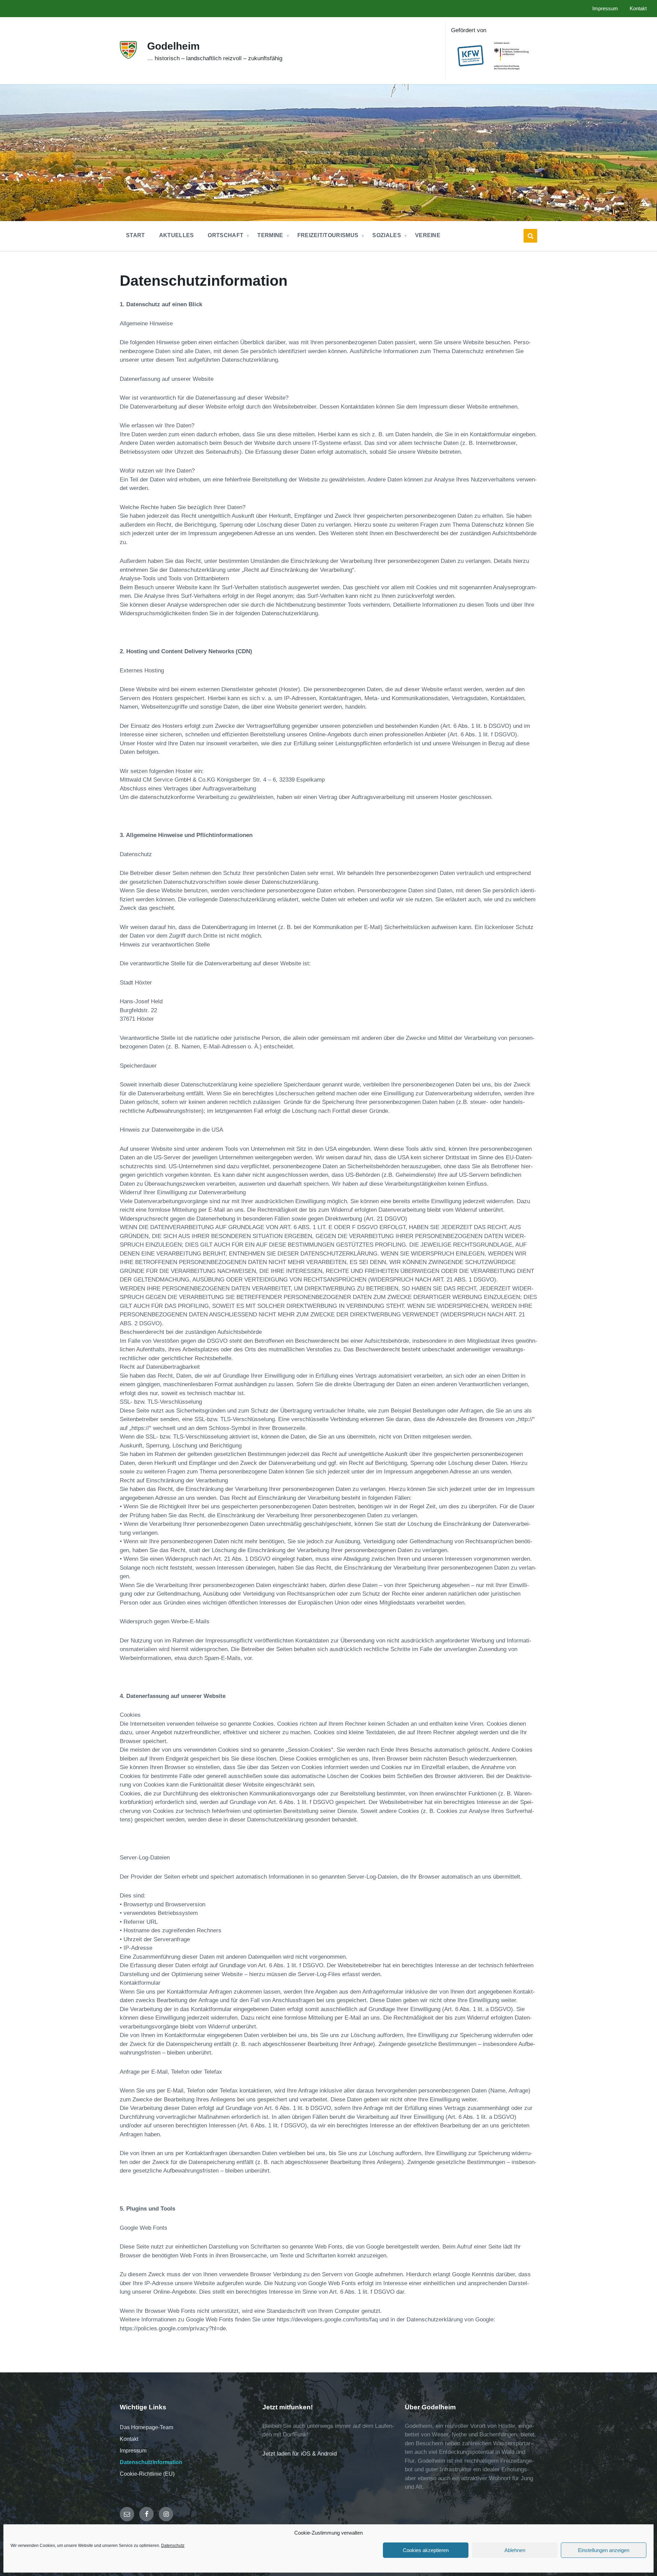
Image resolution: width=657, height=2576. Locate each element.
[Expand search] (530, 236)
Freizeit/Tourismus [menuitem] (328, 235)
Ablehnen (515, 2550)
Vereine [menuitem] (428, 235)
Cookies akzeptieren (426, 2550)
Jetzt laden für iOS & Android (300, 2454)
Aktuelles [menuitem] (177, 235)
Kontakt (129, 2439)
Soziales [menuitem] (387, 235)
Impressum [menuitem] (605, 9)
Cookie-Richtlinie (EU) (147, 2474)
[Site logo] (128, 57)
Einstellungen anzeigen (604, 2550)
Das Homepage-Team (146, 2427)
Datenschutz (173, 2546)
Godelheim (173, 46)
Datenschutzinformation (151, 2462)
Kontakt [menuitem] (638, 9)
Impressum (133, 2451)
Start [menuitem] (136, 235)
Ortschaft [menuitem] (226, 235)
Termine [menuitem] (270, 235)
